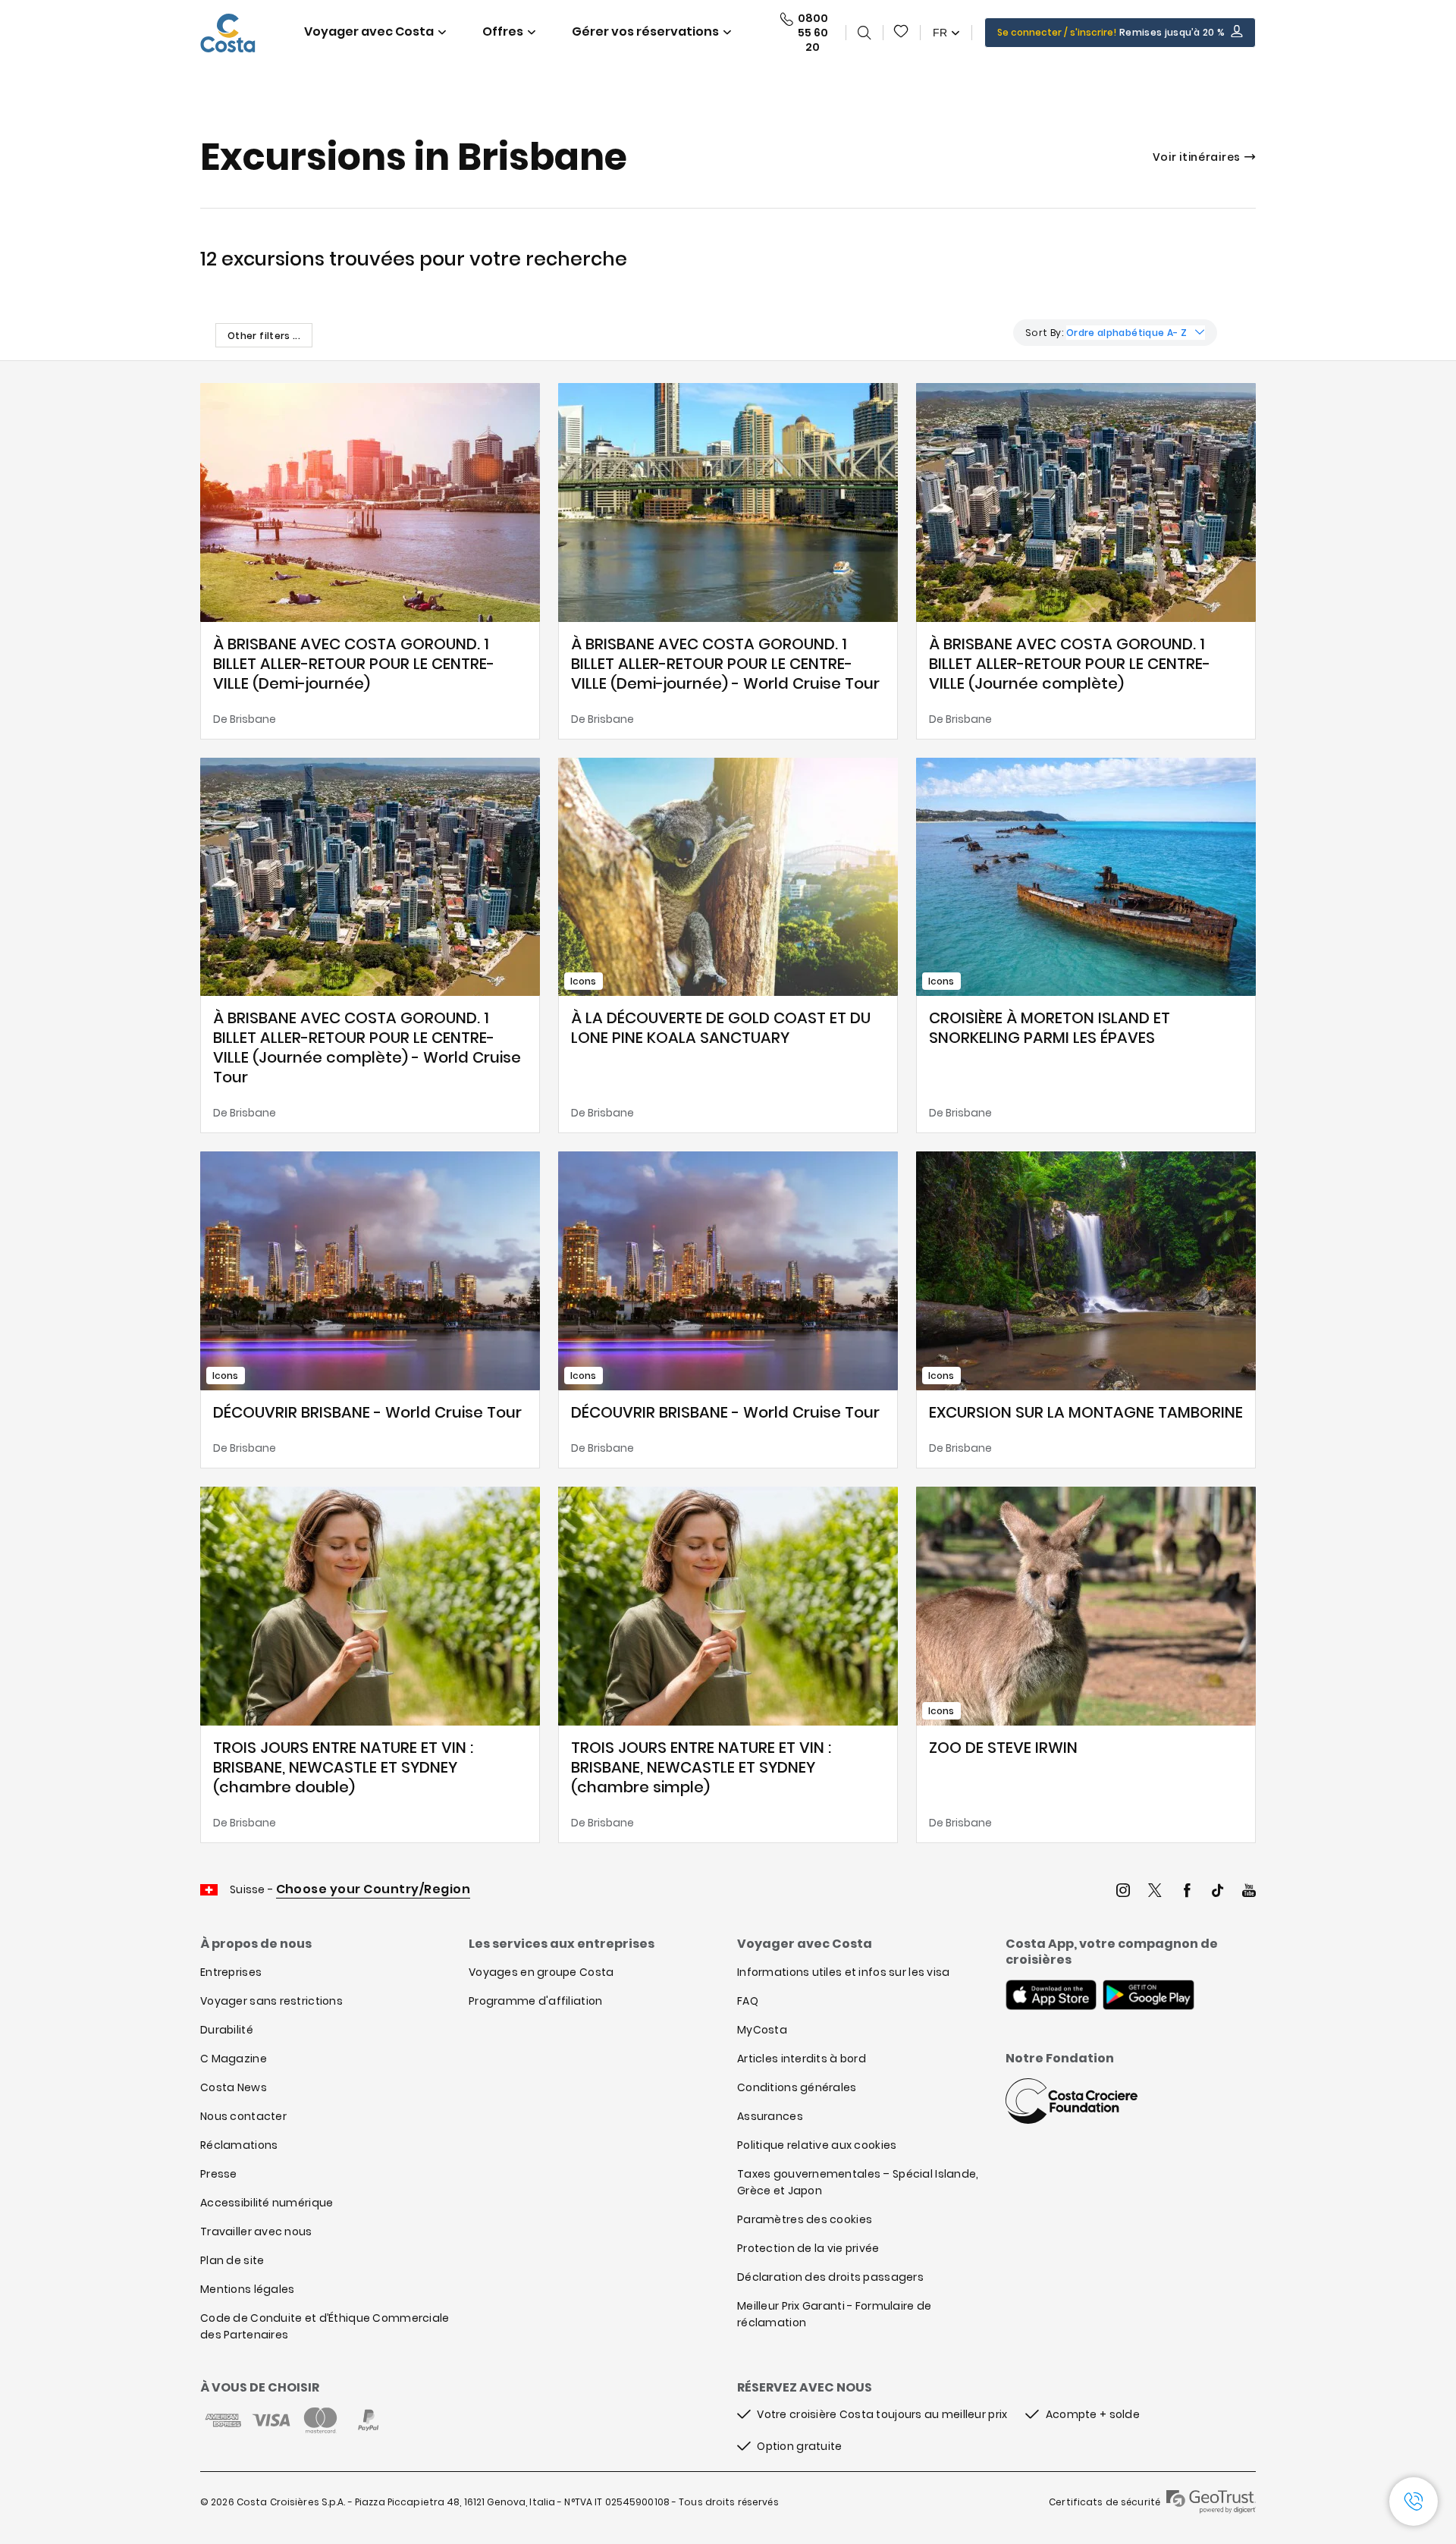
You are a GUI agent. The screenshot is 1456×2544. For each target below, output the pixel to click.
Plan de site (232, 2260)
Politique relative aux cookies (817, 2145)
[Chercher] (864, 33)
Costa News (234, 2087)
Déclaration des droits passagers (830, 2277)
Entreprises (231, 1972)
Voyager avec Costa (369, 31)
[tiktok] (1218, 1892)
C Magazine (234, 2059)
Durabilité (227, 2030)
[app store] (1051, 1996)
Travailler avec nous (256, 2231)
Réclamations (239, 2145)
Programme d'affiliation (535, 2001)
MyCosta (762, 2030)
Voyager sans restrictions (271, 2001)
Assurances (770, 2116)
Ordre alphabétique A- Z (1127, 333)
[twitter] (1155, 1892)
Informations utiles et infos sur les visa (843, 1972)
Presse (219, 2174)
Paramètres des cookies (805, 2219)
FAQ (748, 2001)
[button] (902, 33)
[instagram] (1123, 1892)
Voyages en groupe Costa (541, 1972)
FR (940, 33)
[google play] (1148, 1996)
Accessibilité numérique (267, 2203)
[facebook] (1187, 1892)
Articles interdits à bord (802, 2059)
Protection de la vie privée (808, 2248)
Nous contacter (243, 2116)
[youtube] (1249, 1892)
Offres (503, 31)
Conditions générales (797, 2087)
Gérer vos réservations (645, 31)
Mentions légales (247, 2289)
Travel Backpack (902, 33)
